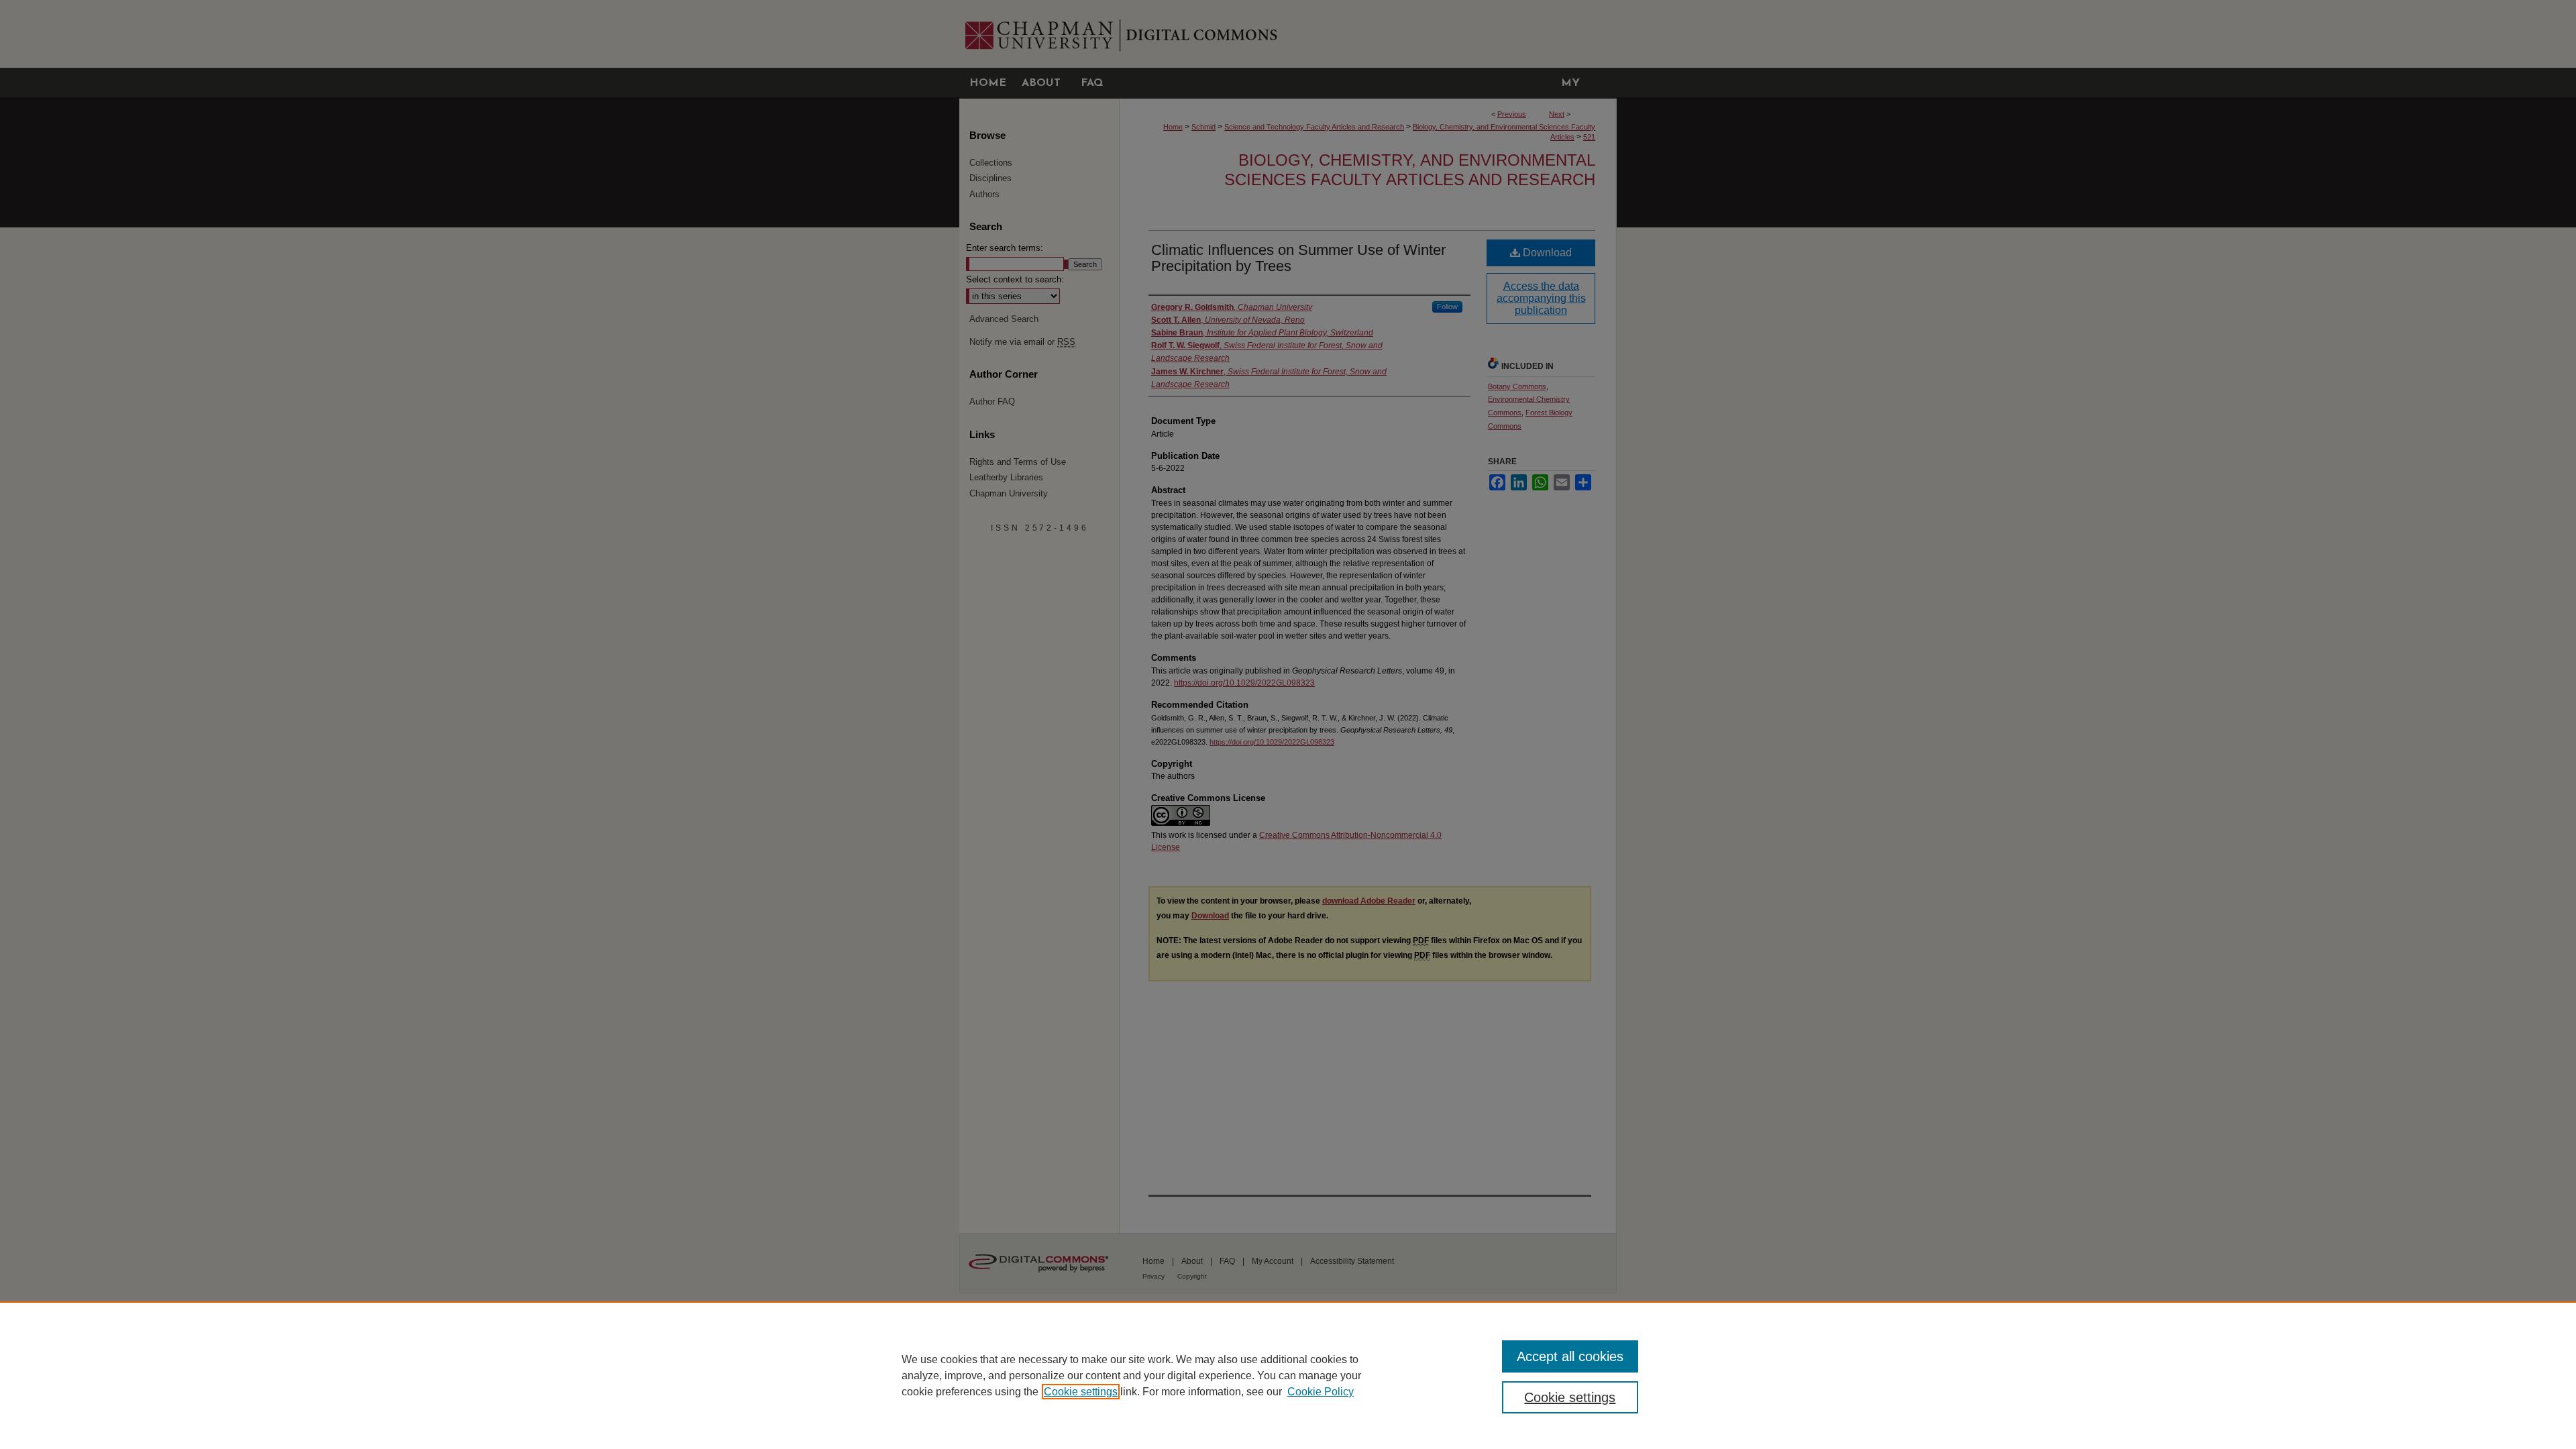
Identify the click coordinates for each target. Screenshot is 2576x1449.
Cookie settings (1081, 1392)
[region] (1288, 1375)
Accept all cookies (1570, 1356)
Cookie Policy (1321, 1392)
